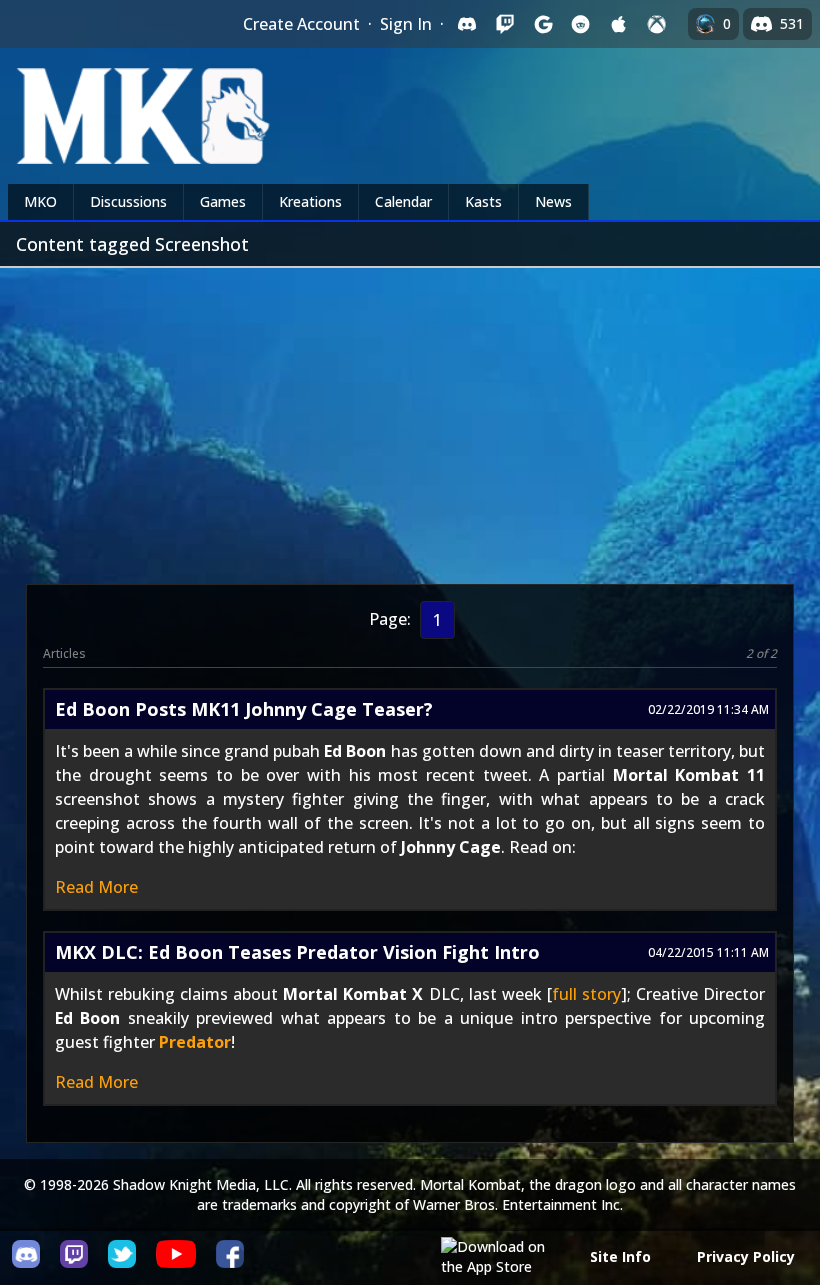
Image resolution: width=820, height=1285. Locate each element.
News (553, 201)
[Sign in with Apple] (619, 24)
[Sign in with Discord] (467, 24)
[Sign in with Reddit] (581, 24)
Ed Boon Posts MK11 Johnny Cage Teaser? (244, 709)
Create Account (301, 24)
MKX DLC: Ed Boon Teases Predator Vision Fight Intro (297, 952)
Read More (96, 887)
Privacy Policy (746, 1256)
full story (586, 994)
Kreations (310, 201)
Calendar (403, 201)
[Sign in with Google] (543, 24)
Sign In (406, 24)
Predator (195, 1042)
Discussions (128, 201)
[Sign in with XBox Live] (657, 24)
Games (223, 201)
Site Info (620, 1256)
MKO (40, 201)
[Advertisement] (410, 418)
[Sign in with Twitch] (505, 24)
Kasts (483, 201)
